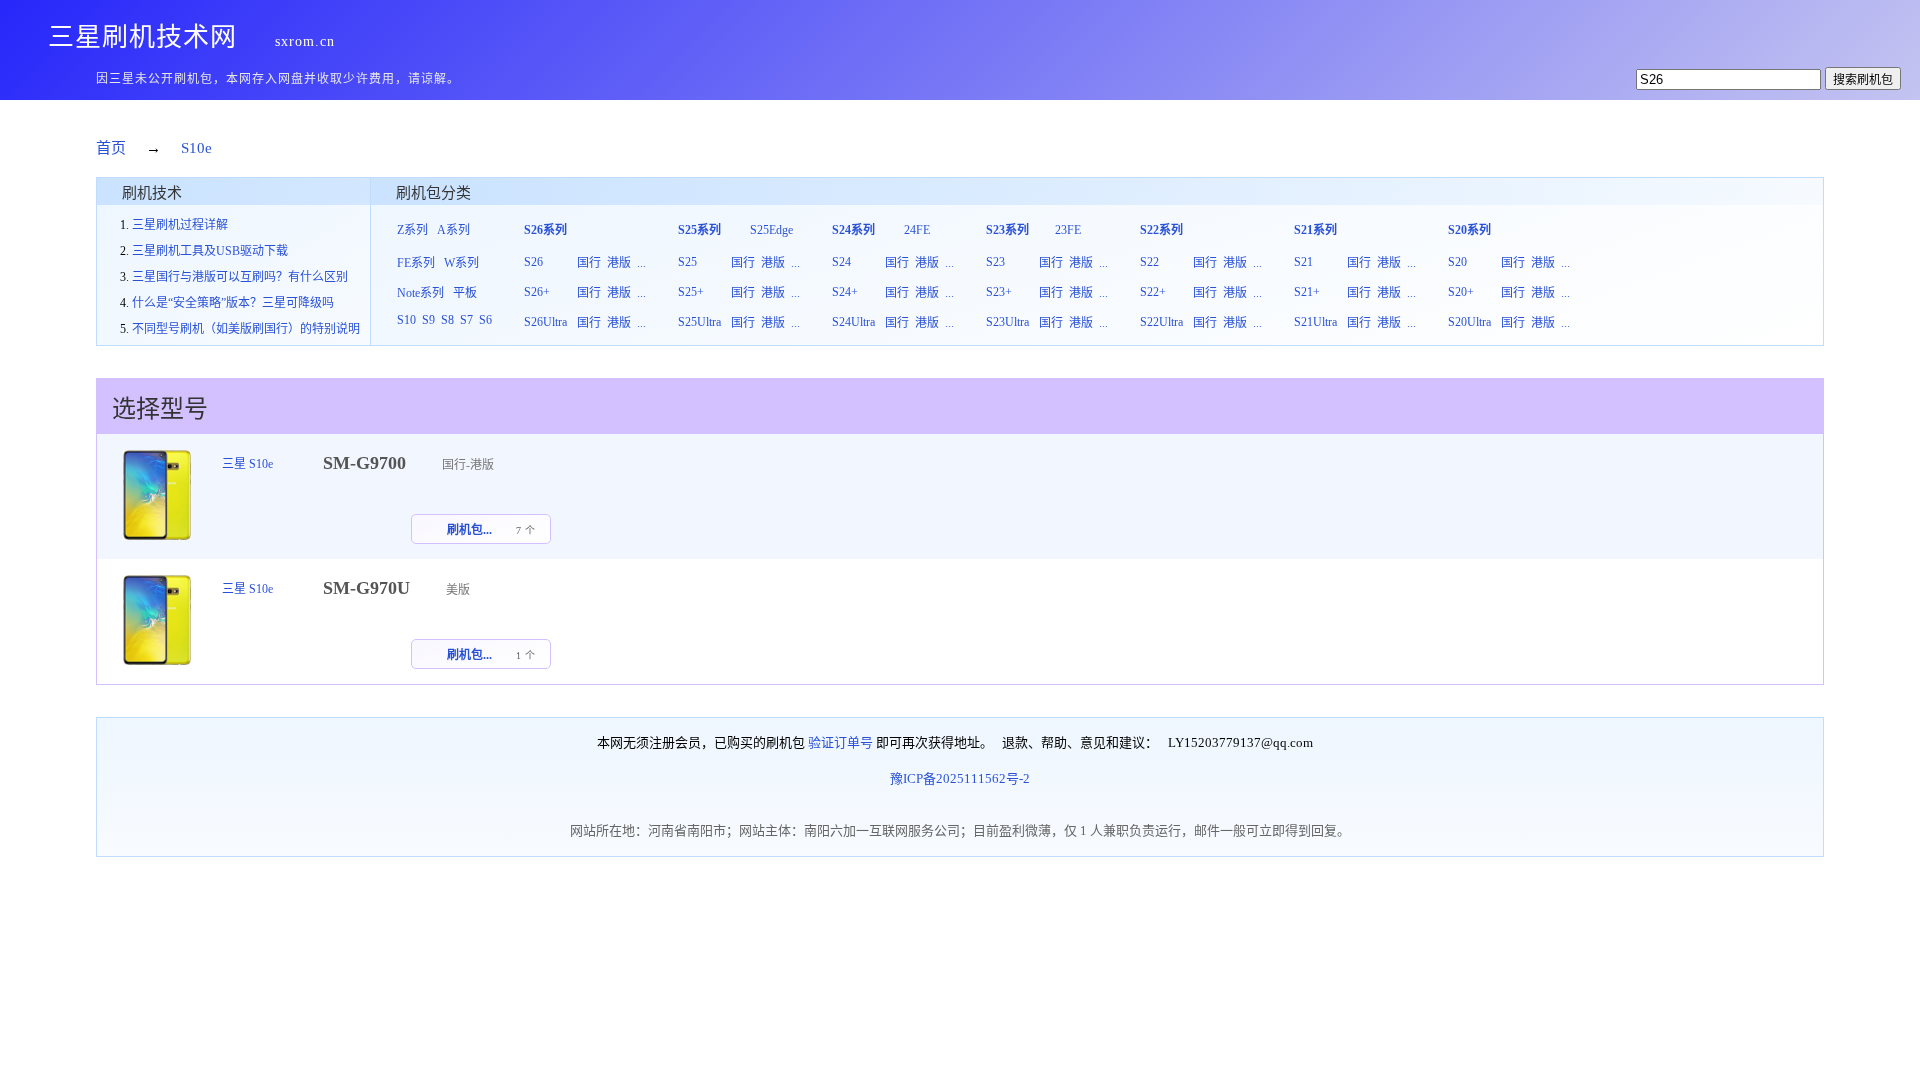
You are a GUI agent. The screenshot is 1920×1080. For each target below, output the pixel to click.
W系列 (461, 263)
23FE (1068, 230)
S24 (841, 262)
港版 (619, 263)
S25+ (691, 292)
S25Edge (771, 230)
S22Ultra (1161, 322)
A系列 (453, 230)
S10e (196, 148)
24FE (917, 230)
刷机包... (469, 530)
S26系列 (545, 230)
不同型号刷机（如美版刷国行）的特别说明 (246, 329)
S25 (687, 262)
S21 (1303, 262)
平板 (465, 293)
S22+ (1153, 292)
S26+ (537, 292)
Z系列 (412, 230)
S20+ (1461, 292)
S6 (485, 320)
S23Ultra (1007, 322)
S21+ (1307, 292)
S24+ (845, 292)
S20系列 (1469, 230)
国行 (589, 263)
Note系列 (420, 293)
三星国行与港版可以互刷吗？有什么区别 (240, 277)
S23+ (999, 292)
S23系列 (1007, 230)
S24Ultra (853, 322)
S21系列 (1315, 230)
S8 (447, 320)
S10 (406, 320)
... (641, 263)
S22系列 (1161, 230)
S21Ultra (1315, 322)
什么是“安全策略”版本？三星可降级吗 (233, 303)
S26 (533, 262)
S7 (466, 320)
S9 (428, 320)
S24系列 (853, 230)
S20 (1457, 262)
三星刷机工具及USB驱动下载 (210, 251)
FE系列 (416, 263)
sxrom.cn (305, 41)
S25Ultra (699, 322)
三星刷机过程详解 (180, 225)
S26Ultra (545, 322)
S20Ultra (1469, 322)
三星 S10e (247, 464)
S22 (1149, 262)
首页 (111, 148)
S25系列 (699, 230)
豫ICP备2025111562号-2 (960, 778)
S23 (995, 262)
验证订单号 (840, 742)
